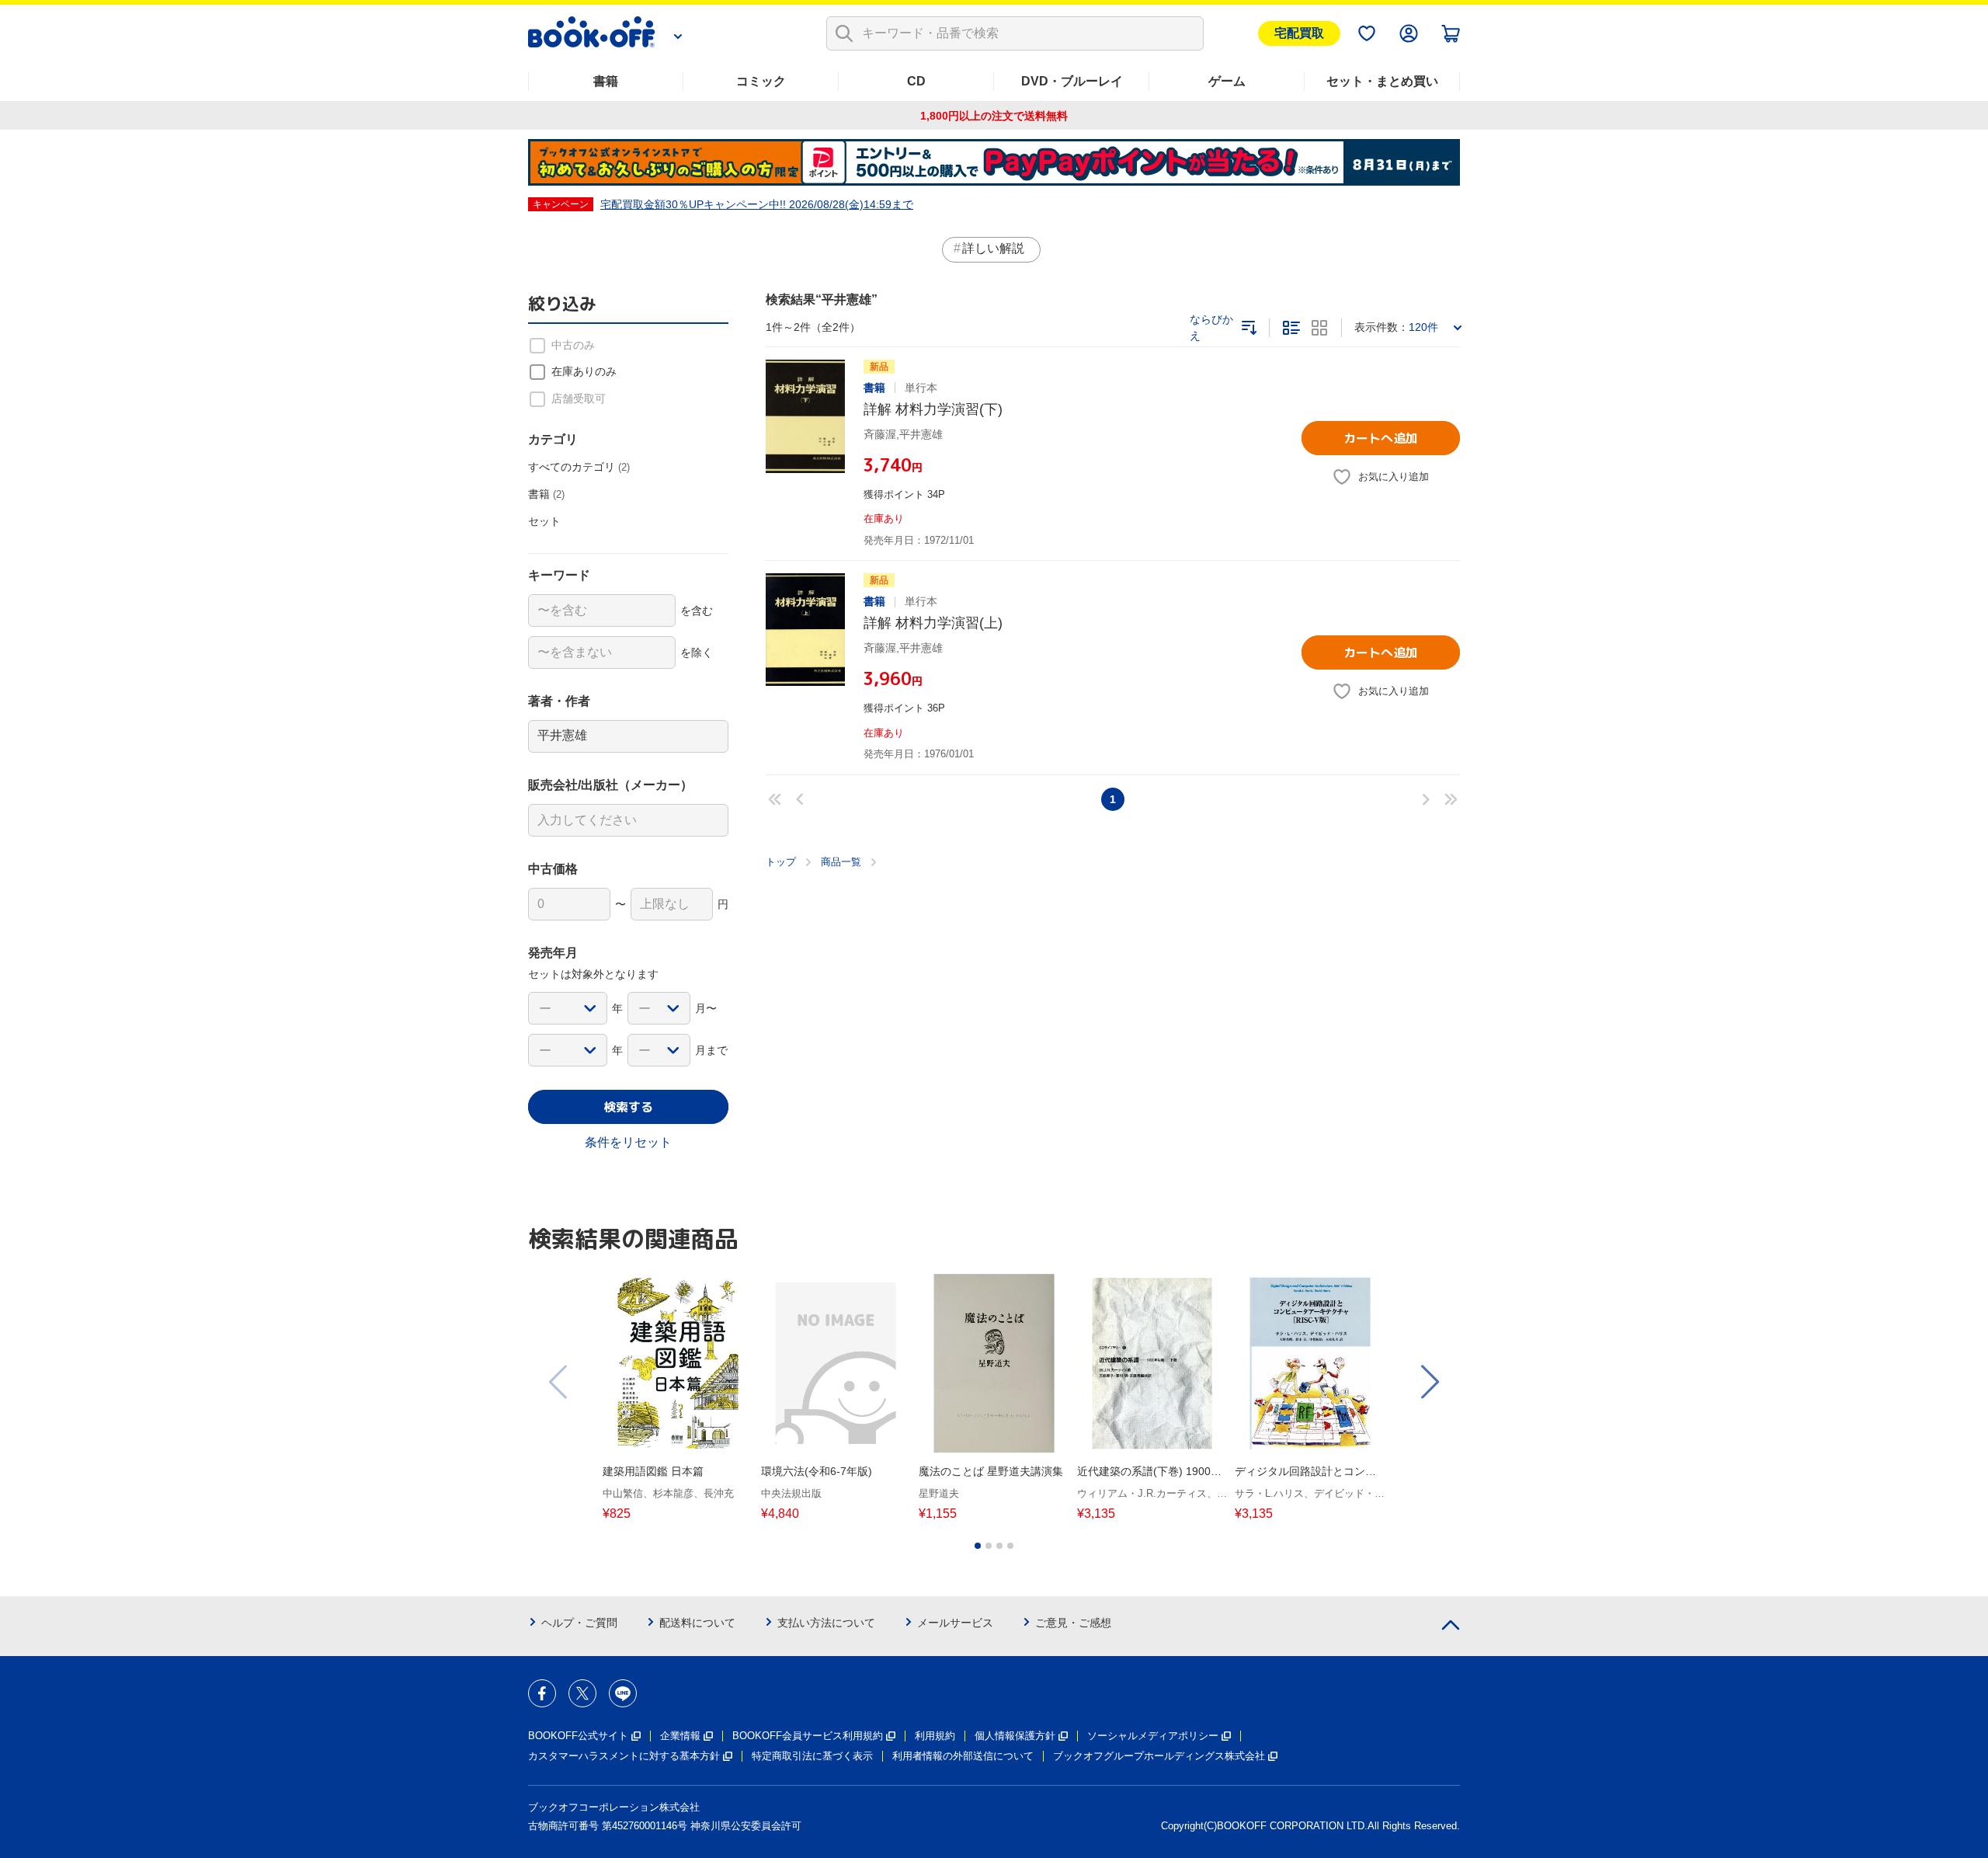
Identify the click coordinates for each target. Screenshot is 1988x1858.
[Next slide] (1429, 1382)
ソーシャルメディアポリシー (1153, 1736)
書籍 (606, 81)
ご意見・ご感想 (1073, 1623)
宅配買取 (1299, 33)
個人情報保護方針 (1015, 1736)
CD (916, 81)
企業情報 (680, 1736)
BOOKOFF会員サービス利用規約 (808, 1736)
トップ (781, 862)
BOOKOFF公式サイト (578, 1736)
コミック (761, 81)
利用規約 (935, 1736)
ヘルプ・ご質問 (579, 1623)
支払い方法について (826, 1623)
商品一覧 (841, 862)
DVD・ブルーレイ (1072, 81)
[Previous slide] (559, 1382)
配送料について (697, 1623)
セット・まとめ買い (1382, 81)
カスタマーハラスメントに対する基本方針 (624, 1756)
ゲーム (1227, 81)
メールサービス (955, 1623)
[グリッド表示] (1319, 328)
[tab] (978, 1546)
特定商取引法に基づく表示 (812, 1756)
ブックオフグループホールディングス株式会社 (1159, 1756)
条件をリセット (628, 1142)
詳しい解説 (993, 248)
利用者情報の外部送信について (963, 1756)
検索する (628, 1107)
